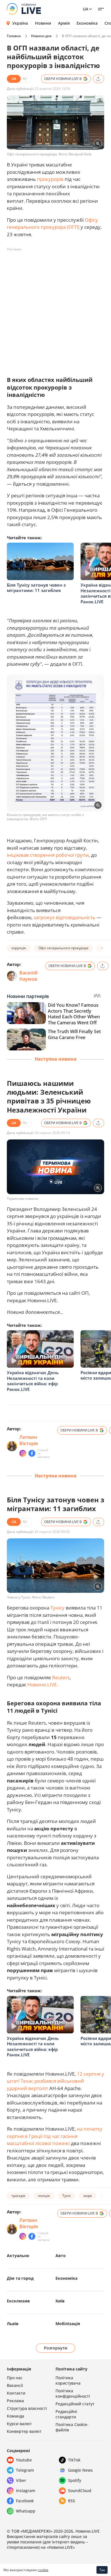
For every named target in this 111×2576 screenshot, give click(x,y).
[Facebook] (32, 1453)
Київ (60, 2301)
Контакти (16, 2393)
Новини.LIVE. (43, 1684)
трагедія (18, 2196)
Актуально (18, 2255)
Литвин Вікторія (29, 1440)
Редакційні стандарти (66, 2414)
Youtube (24, 2460)
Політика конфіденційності (73, 2393)
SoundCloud (80, 2491)
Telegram (25, 2470)
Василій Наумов (28, 976)
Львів (13, 2324)
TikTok (74, 2460)
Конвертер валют (24, 2431)
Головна (14, 36)
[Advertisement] (55, 309)
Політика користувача (68, 2380)
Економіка (87, 23)
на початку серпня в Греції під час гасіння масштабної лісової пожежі (55, 2136)
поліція (44, 2196)
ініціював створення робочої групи (48, 855)
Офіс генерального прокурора (63, 948)
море (88, 2196)
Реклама (15, 2401)
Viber (21, 2480)
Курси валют (19, 2424)
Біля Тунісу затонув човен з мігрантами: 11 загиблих (36, 588)
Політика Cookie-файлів (72, 2427)
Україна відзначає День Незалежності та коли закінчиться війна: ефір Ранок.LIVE (33, 1381)
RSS (72, 2501)
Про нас (15, 2378)
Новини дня (41, 36)
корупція (19, 948)
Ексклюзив (18, 2301)
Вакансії (15, 2385)
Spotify (75, 2480)
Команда (16, 2416)
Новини (43, 23)
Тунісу (57, 1608)
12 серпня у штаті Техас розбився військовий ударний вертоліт (55, 2081)
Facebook (25, 2501)
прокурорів (50, 179)
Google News (80, 2470)
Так (102, 2570)
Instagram (26, 2491)
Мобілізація (68, 2324)
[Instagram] (23, 1453)
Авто (61, 2255)
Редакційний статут (75, 2404)
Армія (64, 23)
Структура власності (27, 2408)
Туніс (67, 2196)
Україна (20, 23)
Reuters (61, 1677)
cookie (43, 2570)
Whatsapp (26, 2511)
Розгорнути (56, 2348)
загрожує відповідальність (64, 917)
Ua (86, 9)
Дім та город (20, 2278)
